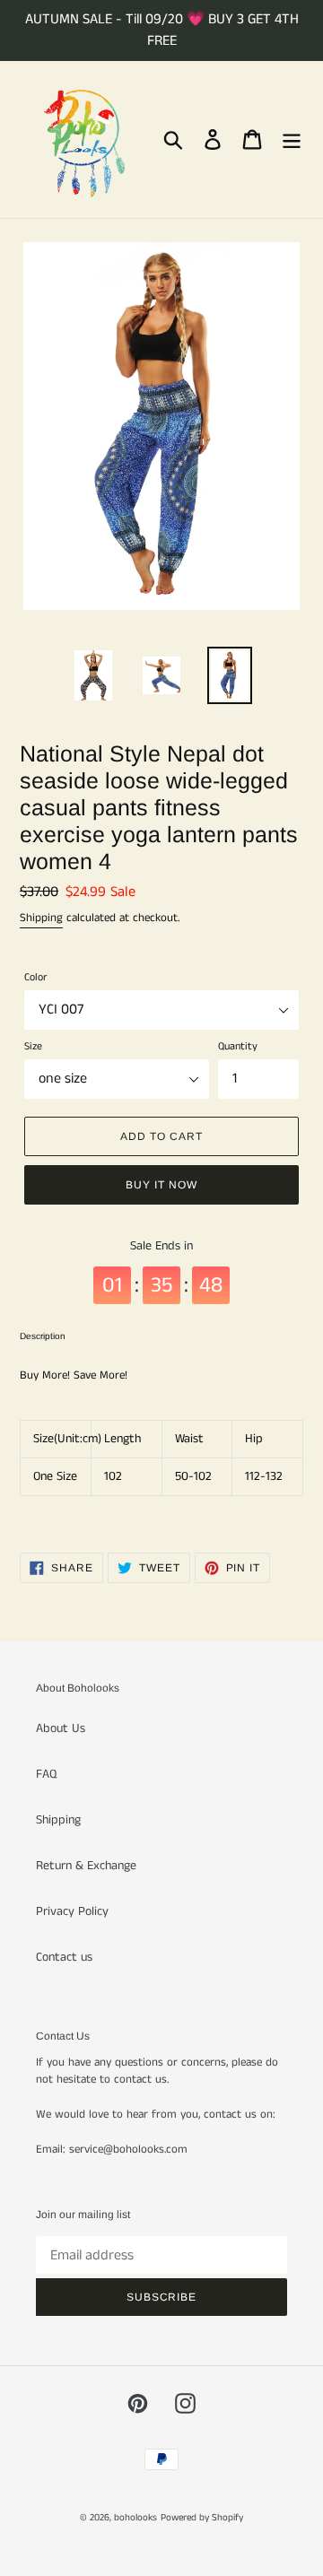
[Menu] (292, 139)
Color (35, 977)
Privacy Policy (72, 1911)
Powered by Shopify (202, 2518)
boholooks (135, 2518)
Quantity (238, 1046)
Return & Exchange (86, 1866)
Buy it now (161, 1185)
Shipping (41, 918)
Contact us (64, 1957)
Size (33, 1046)
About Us (61, 1728)
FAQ (46, 1774)
